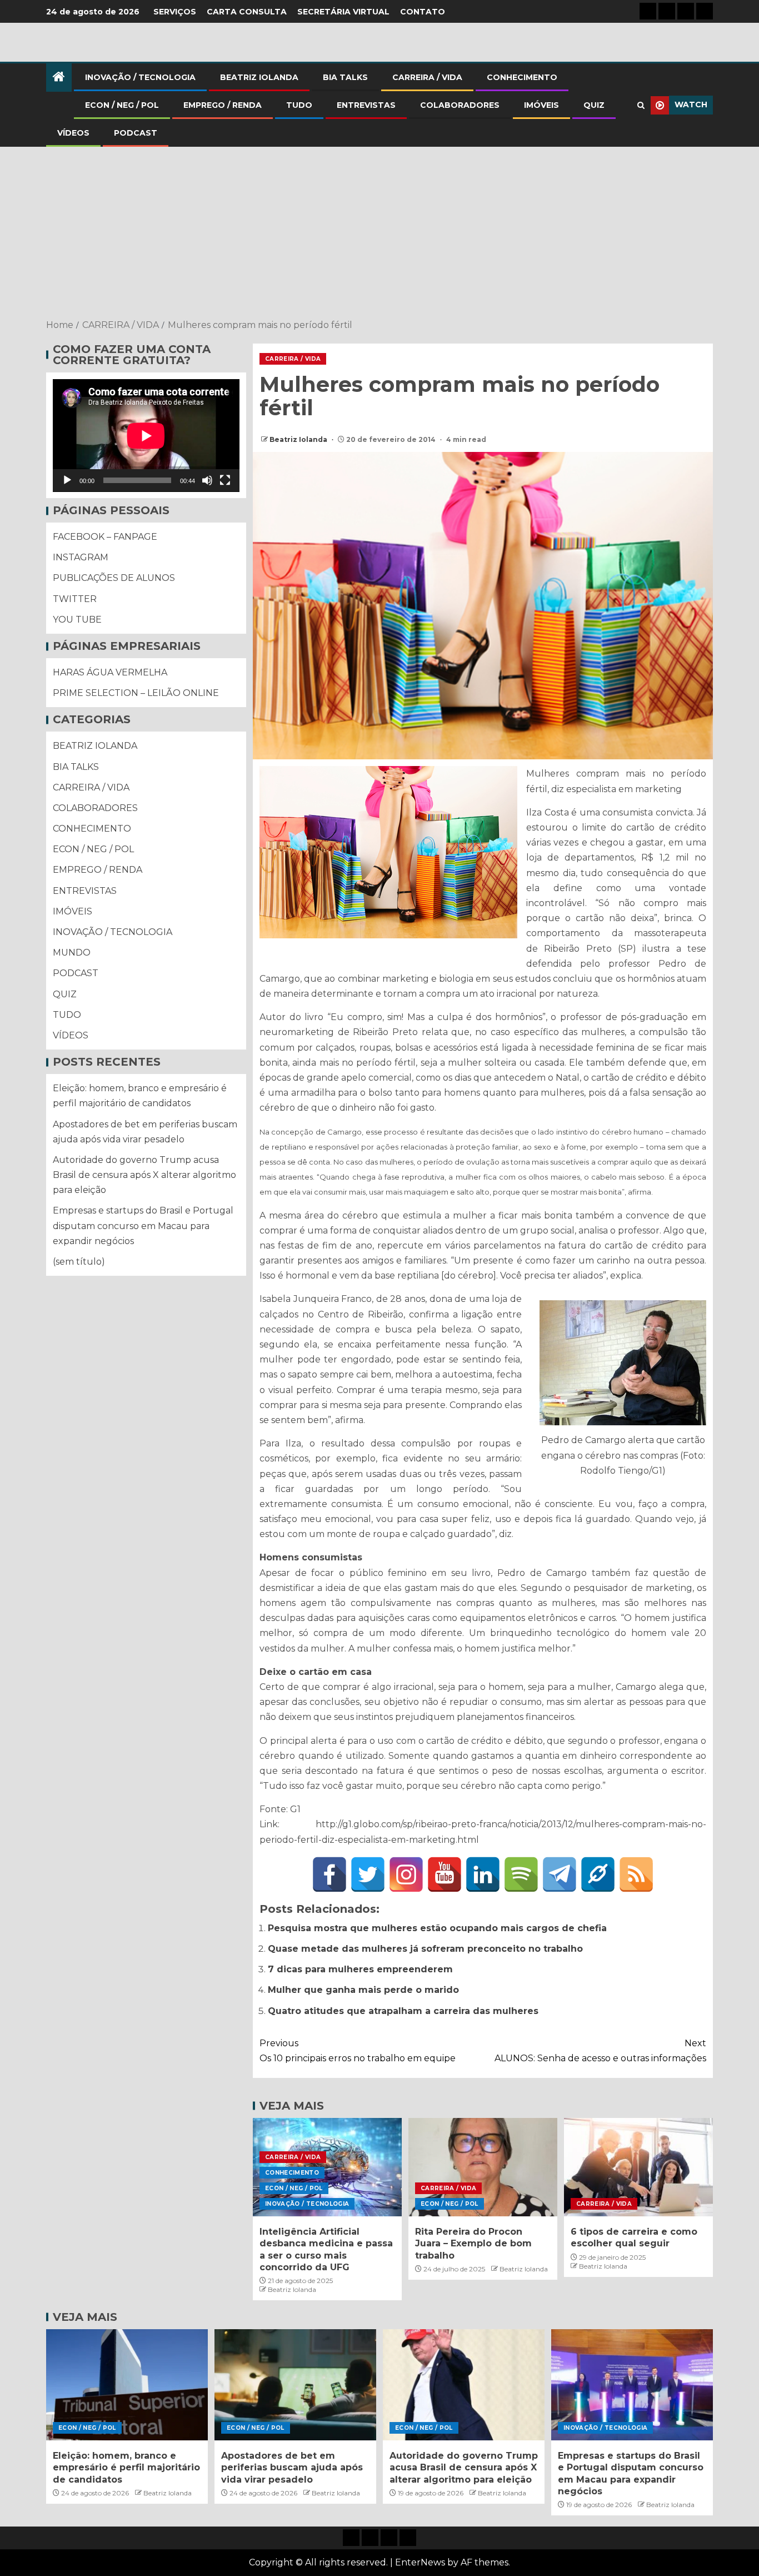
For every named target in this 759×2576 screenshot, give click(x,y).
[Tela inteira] (225, 481)
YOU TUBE (77, 620)
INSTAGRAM (81, 558)
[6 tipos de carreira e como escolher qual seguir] (638, 2167)
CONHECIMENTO (522, 77)
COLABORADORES (460, 105)
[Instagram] (406, 1874)
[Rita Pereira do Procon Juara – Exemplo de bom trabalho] (483, 2167)
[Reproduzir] (67, 481)
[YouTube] (445, 1874)
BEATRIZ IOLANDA (259, 77)
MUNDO (72, 953)
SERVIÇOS (175, 12)
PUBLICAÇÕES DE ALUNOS (114, 578)
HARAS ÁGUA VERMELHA (110, 673)
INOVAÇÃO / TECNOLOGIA (140, 77)
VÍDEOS (73, 133)
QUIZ (594, 105)
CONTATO (423, 12)
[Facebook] (329, 1874)
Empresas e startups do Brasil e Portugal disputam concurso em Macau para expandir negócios (143, 1226)
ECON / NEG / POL (122, 105)
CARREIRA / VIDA (427, 77)
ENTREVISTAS (366, 105)
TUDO (299, 105)
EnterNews (420, 2562)
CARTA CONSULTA (247, 12)
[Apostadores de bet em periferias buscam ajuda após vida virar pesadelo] (295, 2385)
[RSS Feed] (636, 1874)
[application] (146, 436)
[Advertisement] (379, 234)
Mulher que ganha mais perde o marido (363, 1990)
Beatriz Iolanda (299, 439)
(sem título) (79, 1262)
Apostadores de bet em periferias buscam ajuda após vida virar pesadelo (292, 2468)
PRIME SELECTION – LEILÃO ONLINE (136, 693)
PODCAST (136, 133)
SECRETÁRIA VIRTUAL (343, 12)
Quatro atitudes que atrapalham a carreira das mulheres (403, 2011)
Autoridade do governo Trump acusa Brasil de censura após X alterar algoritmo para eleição (144, 1175)
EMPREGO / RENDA (223, 105)
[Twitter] (368, 1874)
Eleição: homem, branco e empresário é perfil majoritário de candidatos (126, 2468)
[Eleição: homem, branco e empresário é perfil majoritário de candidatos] (127, 2385)
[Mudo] (207, 481)
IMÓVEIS (541, 105)
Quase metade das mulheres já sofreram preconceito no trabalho (425, 1949)
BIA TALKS (345, 77)
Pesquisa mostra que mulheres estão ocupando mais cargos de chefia (437, 1928)
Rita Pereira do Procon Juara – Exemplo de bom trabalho (473, 2244)
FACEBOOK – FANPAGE (105, 537)
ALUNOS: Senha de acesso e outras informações (600, 2051)
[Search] (641, 105)
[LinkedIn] (483, 1874)
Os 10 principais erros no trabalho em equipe (358, 2051)
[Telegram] (560, 1874)
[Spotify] (521, 1874)
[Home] (59, 78)
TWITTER (75, 599)
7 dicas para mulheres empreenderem (360, 1969)
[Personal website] (598, 1874)
